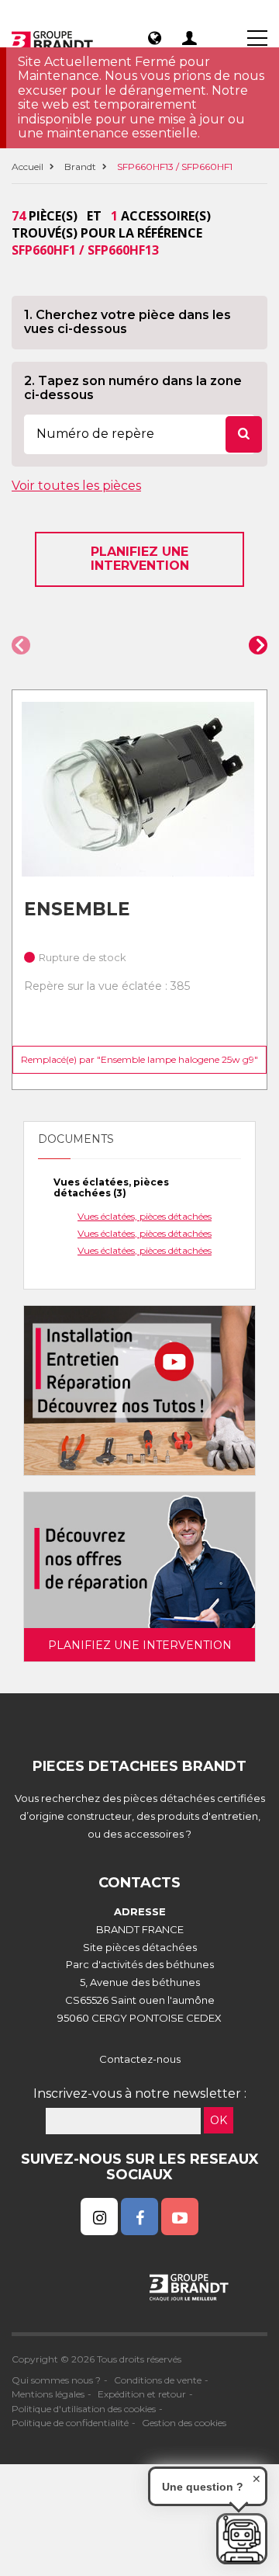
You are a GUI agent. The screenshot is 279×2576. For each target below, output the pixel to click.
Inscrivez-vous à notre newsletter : (140, 2093)
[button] (21, 645)
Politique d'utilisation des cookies (84, 2409)
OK (219, 2120)
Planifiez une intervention (140, 559)
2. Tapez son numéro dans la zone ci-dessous (133, 388)
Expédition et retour (142, 2394)
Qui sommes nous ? (56, 2380)
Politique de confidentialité (70, 2423)
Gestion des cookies (184, 2423)
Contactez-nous (140, 2059)
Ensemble (77, 909)
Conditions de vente (158, 2380)
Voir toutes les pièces (76, 486)
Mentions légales (48, 2394)
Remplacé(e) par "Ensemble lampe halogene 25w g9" (139, 1059)
